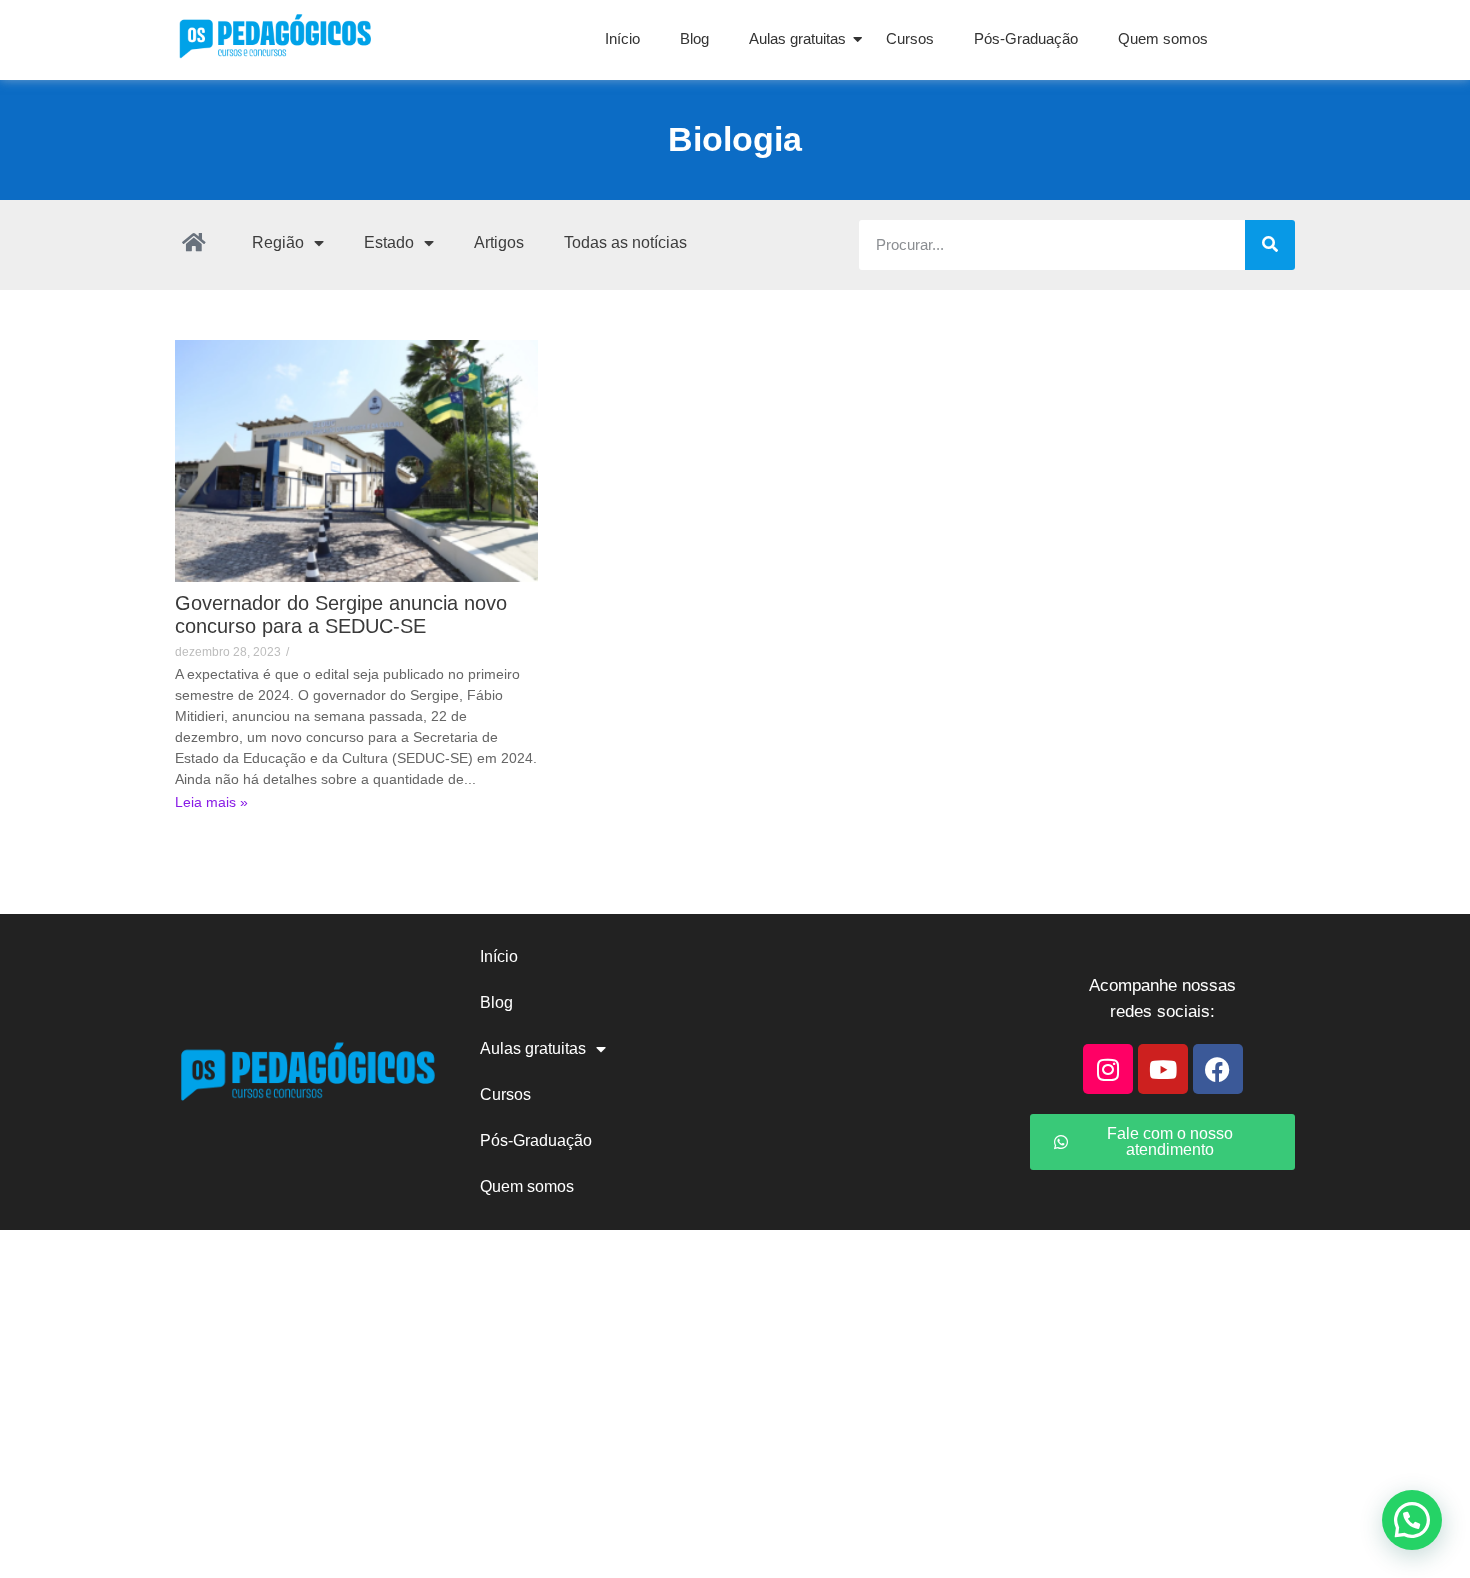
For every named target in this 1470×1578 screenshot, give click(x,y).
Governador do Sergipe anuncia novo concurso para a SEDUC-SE (341, 614)
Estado (389, 242)
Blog (694, 38)
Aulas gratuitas (797, 38)
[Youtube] (1163, 1069)
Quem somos (1163, 38)
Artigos (499, 242)
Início (622, 38)
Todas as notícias (625, 242)
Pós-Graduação (1026, 38)
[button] (1412, 1520)
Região (278, 242)
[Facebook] (1218, 1069)
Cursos (910, 38)
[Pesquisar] (1270, 245)
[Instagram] (1108, 1069)
